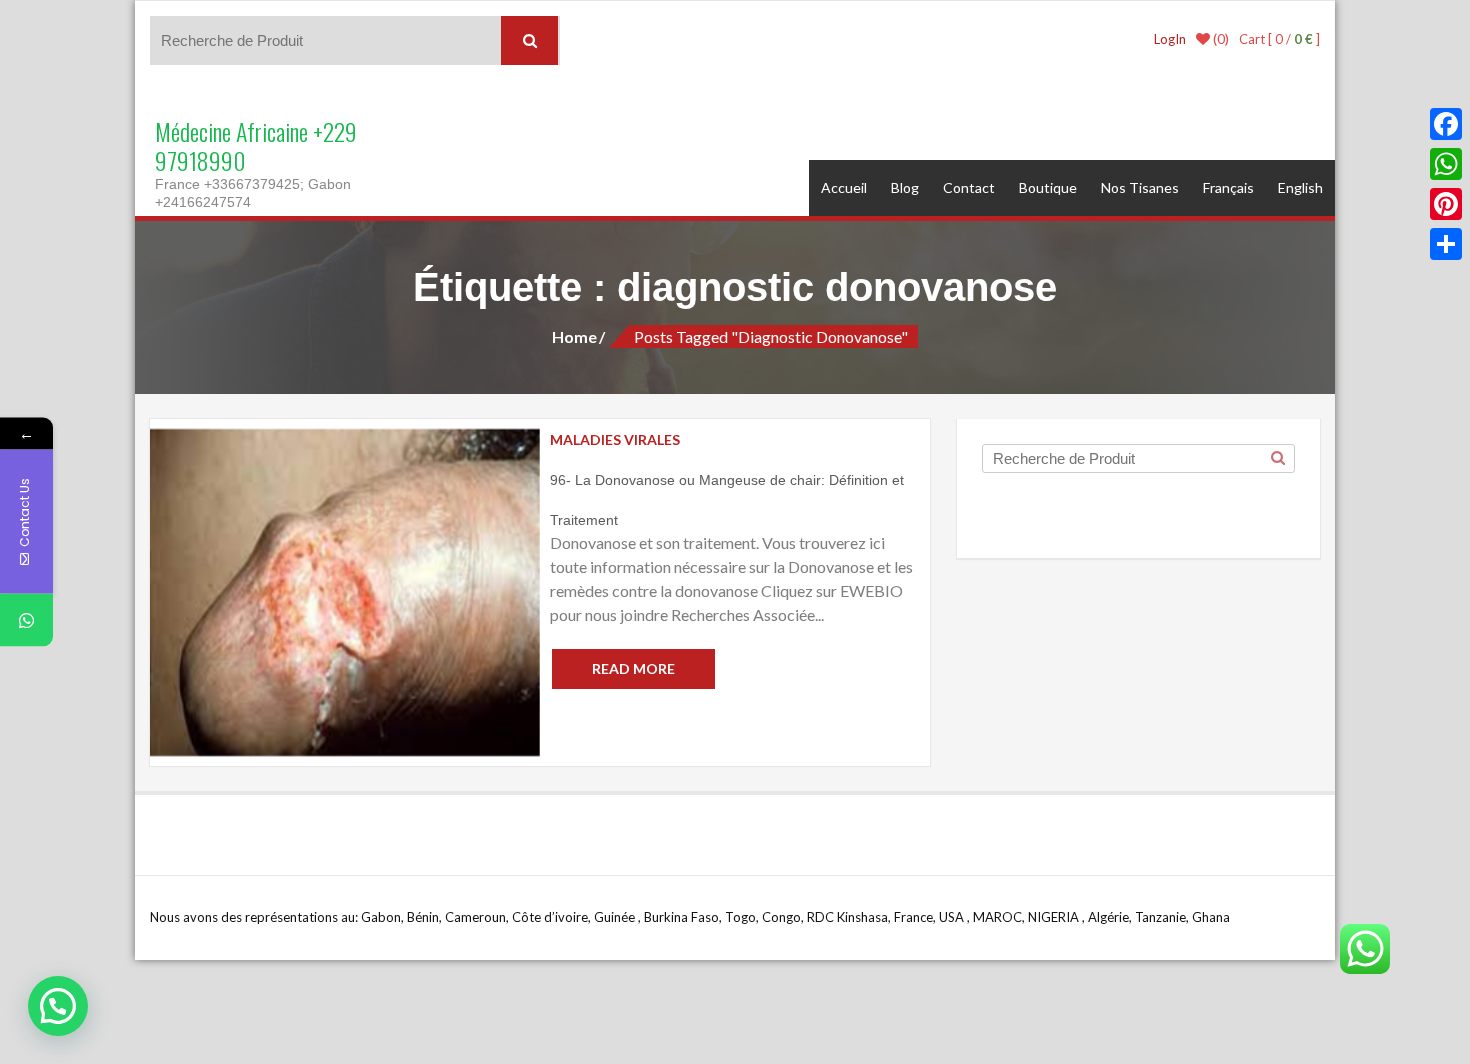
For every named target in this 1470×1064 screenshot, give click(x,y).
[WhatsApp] (1446, 164)
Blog (905, 187)
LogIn (1170, 39)
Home (574, 336)
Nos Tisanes (1140, 187)
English (1300, 187)
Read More (633, 668)
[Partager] (1446, 244)
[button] (58, 1006)
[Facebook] (1446, 124)
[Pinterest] (1446, 204)
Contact (969, 187)
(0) (1219, 39)
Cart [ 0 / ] (1279, 39)
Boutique (1048, 187)
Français (1228, 187)
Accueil (844, 187)
